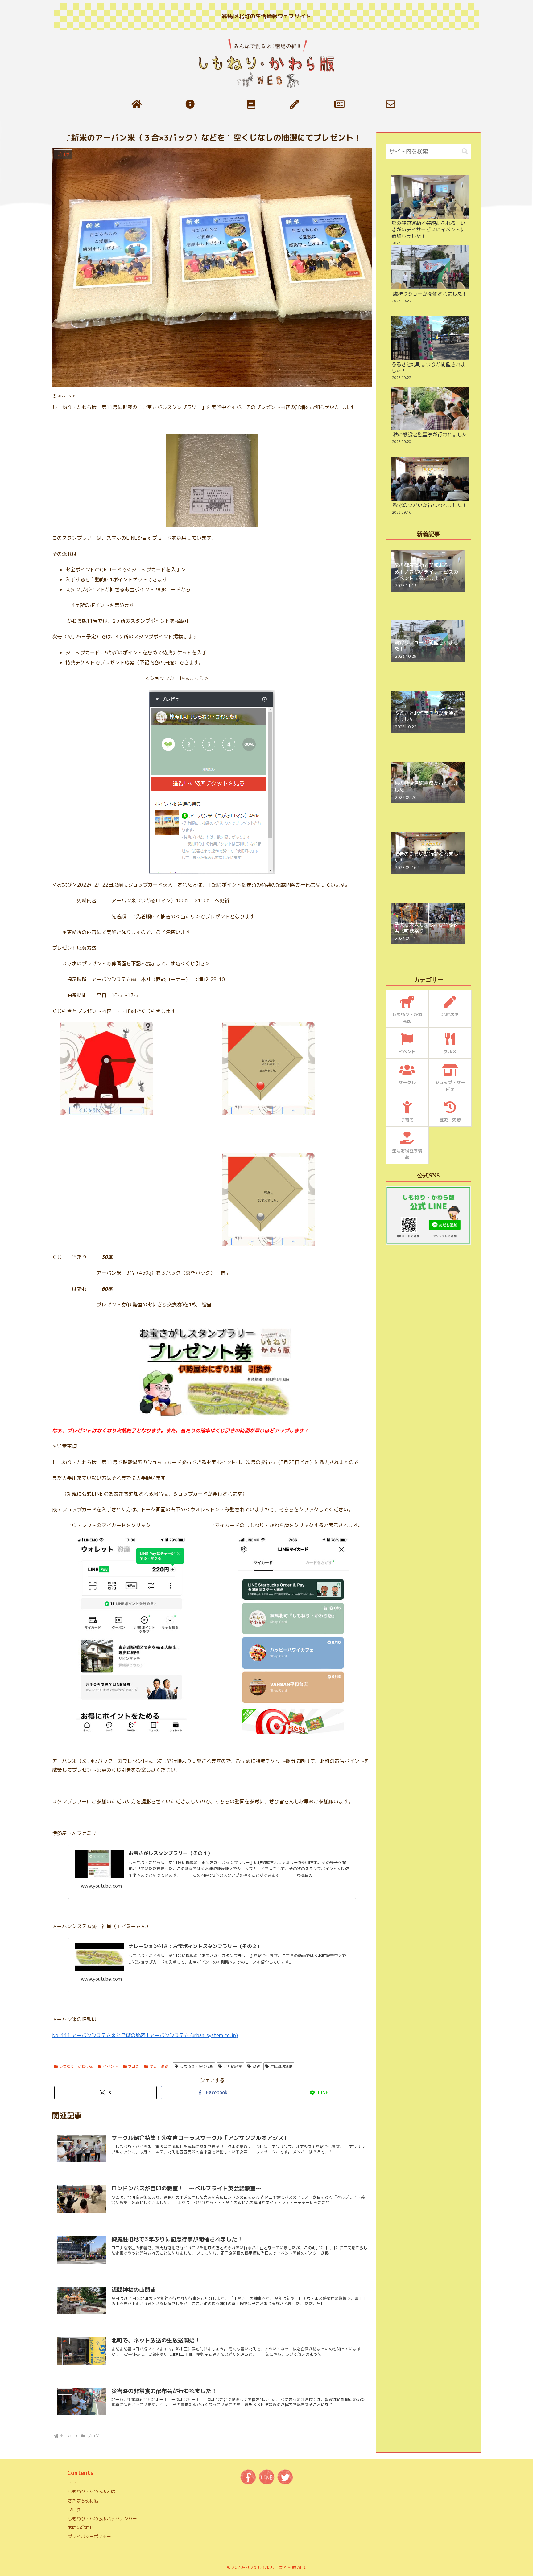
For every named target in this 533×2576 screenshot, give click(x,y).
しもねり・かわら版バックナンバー (102, 2519)
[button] (465, 152)
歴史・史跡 (159, 2066)
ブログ (134, 2066)
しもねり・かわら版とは (92, 2491)
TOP (72, 2482)
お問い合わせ (81, 2527)
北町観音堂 (233, 2066)
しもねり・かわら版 (76, 2066)
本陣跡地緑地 (281, 2066)
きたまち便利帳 (83, 2501)
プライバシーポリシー (89, 2536)
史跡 (256, 2066)
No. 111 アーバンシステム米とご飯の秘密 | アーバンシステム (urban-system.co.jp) (145, 2035)
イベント (110, 2066)
